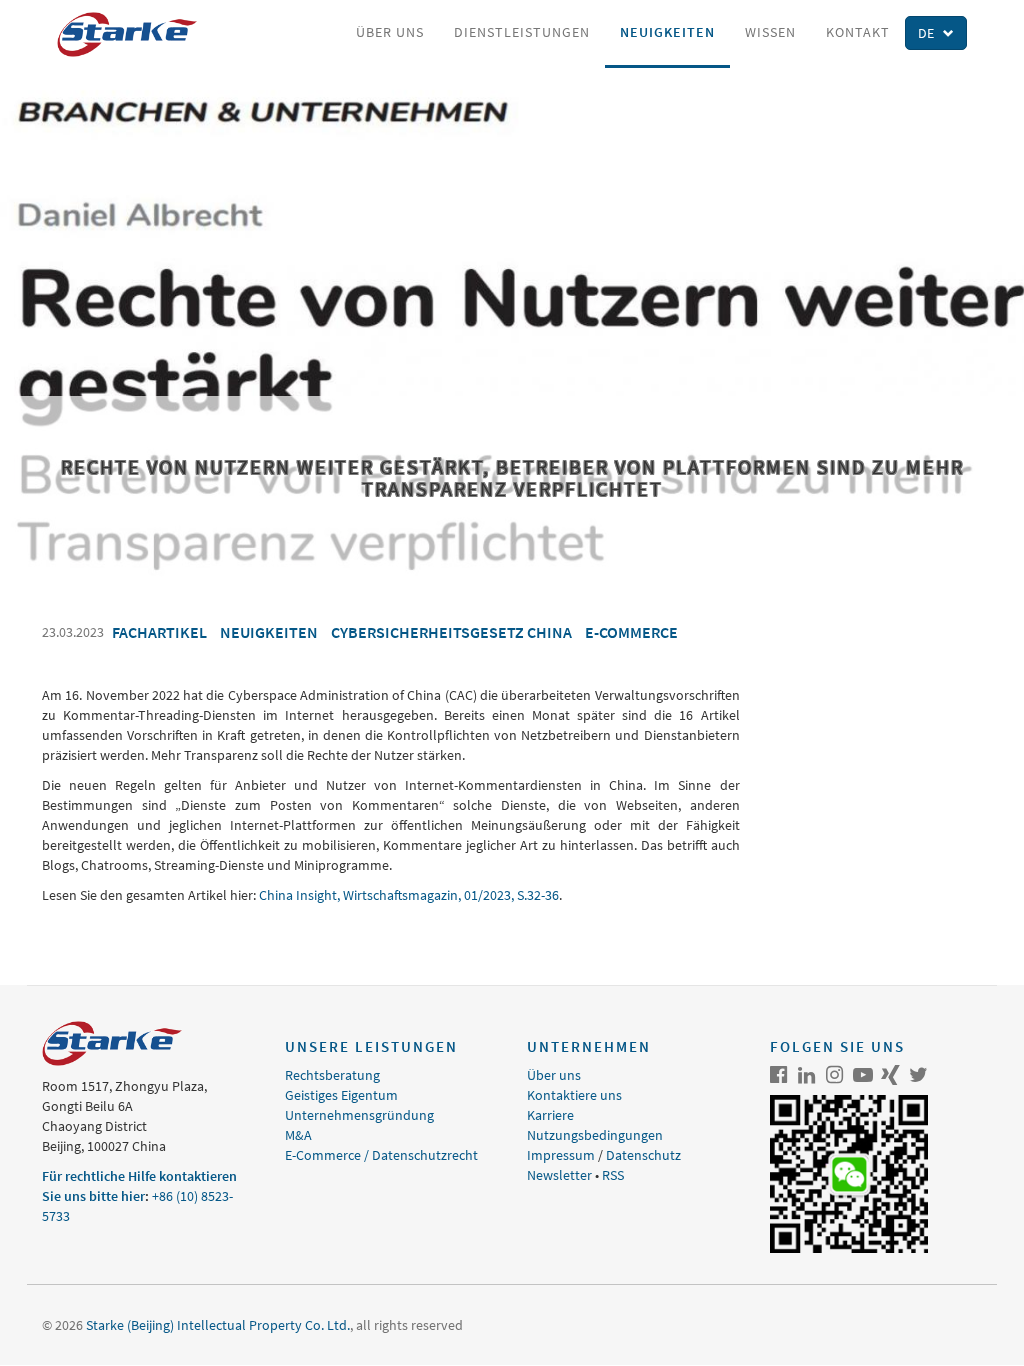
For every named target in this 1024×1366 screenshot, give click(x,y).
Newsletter (559, 1175)
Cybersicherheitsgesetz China (451, 632)
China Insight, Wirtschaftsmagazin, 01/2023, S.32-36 (409, 895)
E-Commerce (631, 632)
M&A (298, 1135)
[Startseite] (134, 34)
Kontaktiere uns (574, 1095)
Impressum (561, 1155)
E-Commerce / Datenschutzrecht (381, 1155)
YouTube (863, 1075)
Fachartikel (159, 632)
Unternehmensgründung (359, 1115)
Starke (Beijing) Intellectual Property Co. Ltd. (218, 1325)
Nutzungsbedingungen (595, 1135)
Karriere (550, 1115)
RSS (613, 1175)
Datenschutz (643, 1155)
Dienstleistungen (522, 32)
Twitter (919, 1075)
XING (891, 1075)
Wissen (770, 32)
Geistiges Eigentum (341, 1095)
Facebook (779, 1075)
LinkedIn (807, 1075)
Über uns (390, 32)
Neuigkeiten (667, 32)
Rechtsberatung (332, 1075)
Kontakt (858, 32)
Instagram (835, 1075)
